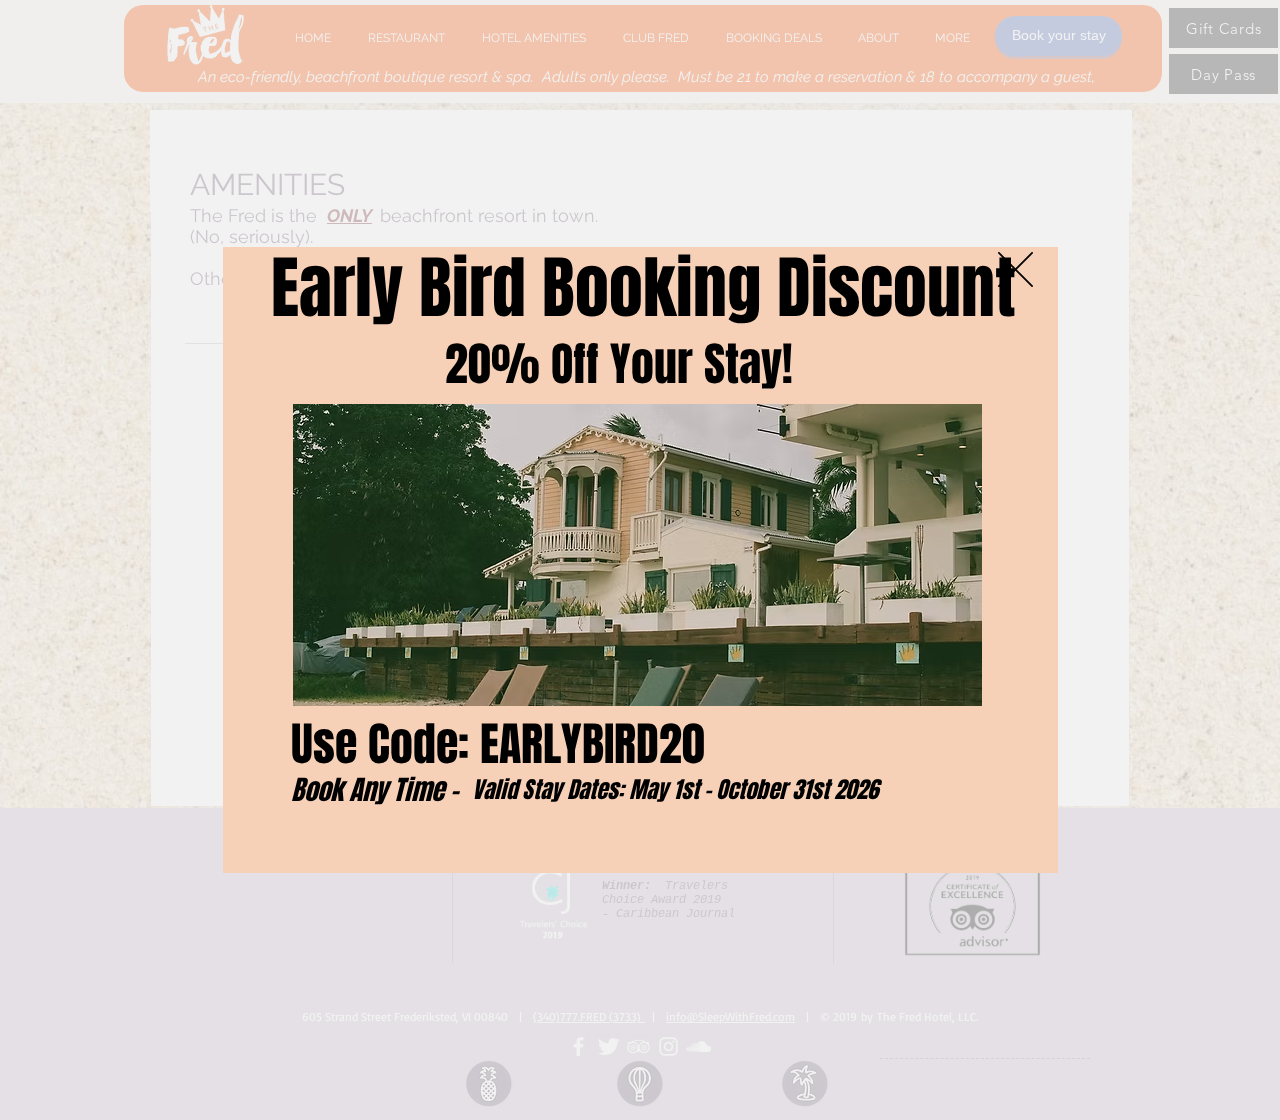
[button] (1015, 269)
